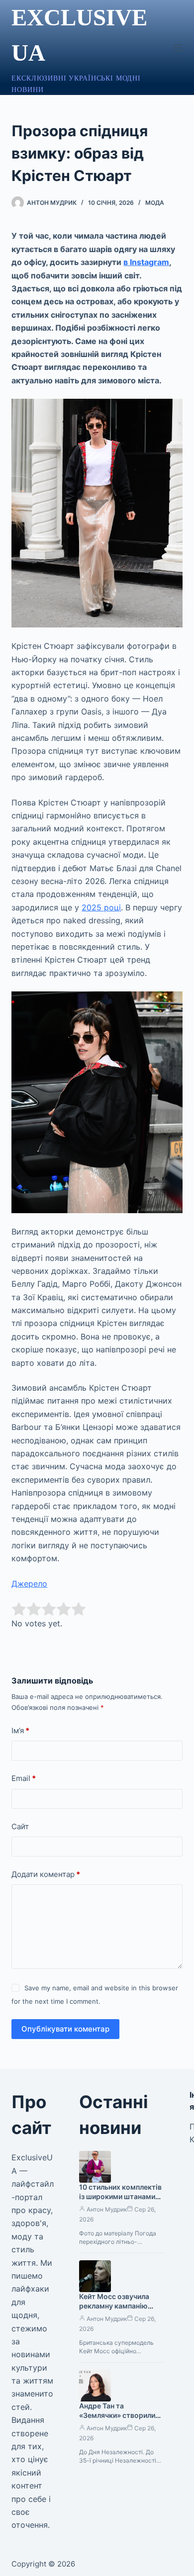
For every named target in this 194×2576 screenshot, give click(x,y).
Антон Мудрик (107, 2209)
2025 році (101, 907)
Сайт (20, 1826)
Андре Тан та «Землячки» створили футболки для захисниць (122, 2415)
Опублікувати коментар (65, 2029)
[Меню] (178, 48)
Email (24, 1778)
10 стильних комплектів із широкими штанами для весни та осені (120, 2196)
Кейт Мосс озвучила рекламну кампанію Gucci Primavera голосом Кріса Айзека (117, 2310)
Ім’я (20, 1731)
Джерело (29, 1584)
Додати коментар (46, 1874)
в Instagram (146, 262)
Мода (155, 203)
